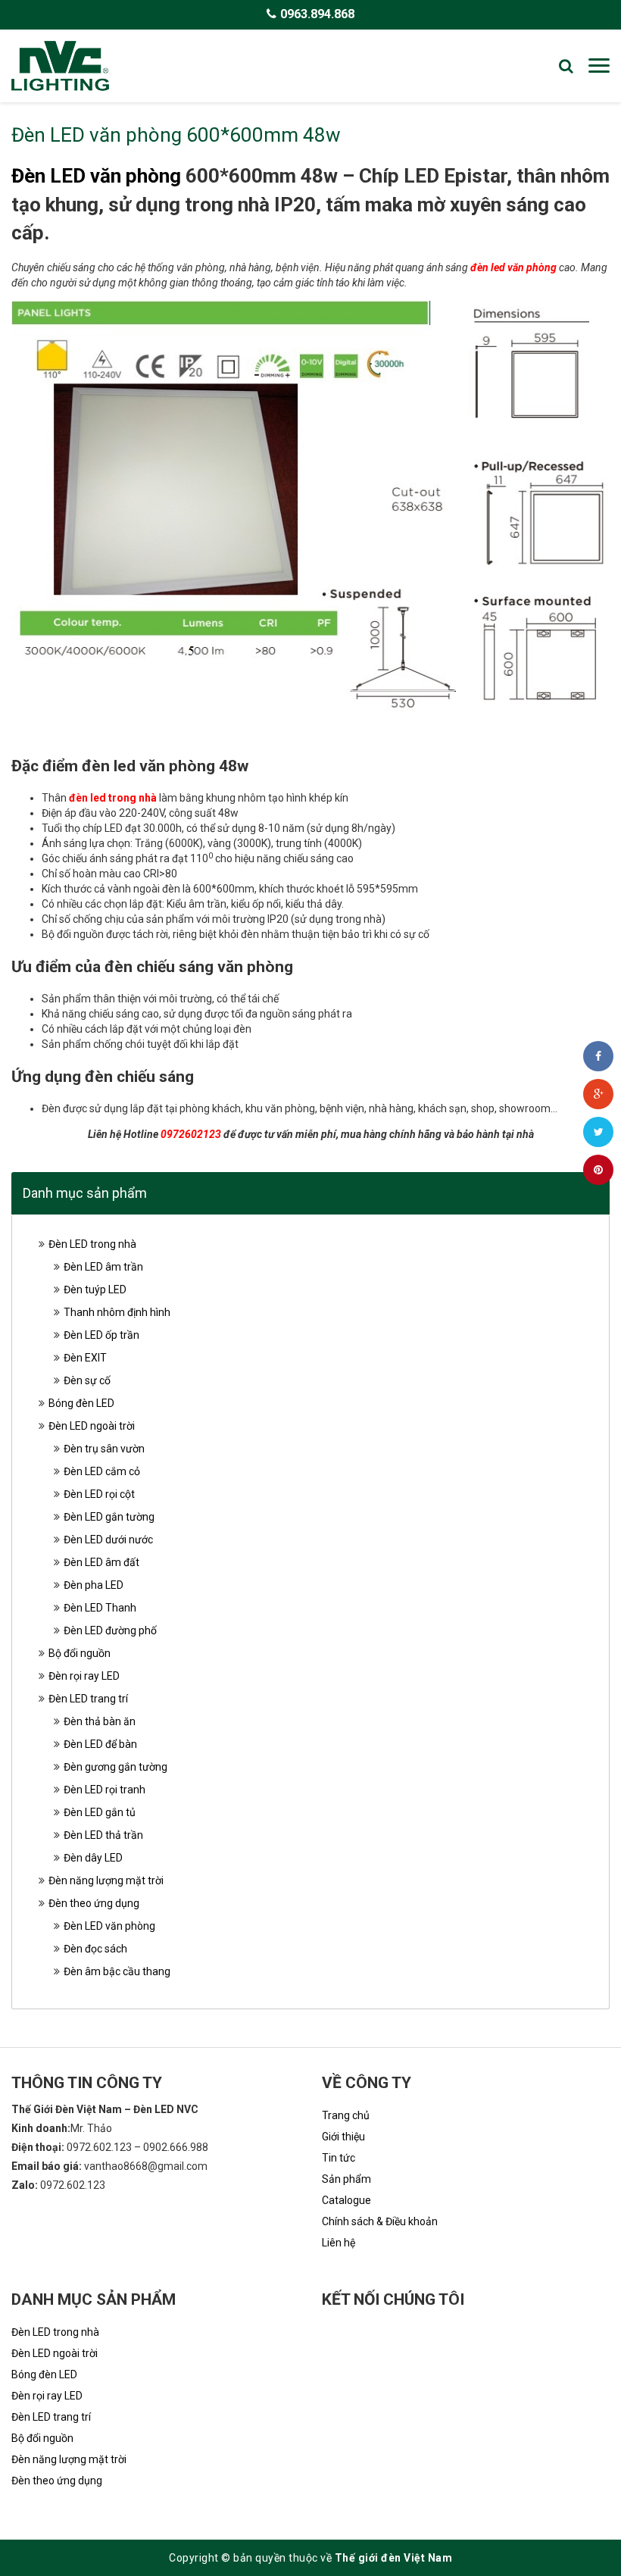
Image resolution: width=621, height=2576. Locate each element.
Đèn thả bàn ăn (100, 1721)
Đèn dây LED (93, 1858)
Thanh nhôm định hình (117, 1312)
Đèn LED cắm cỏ (102, 1471)
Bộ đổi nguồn (80, 1653)
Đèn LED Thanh (100, 1608)
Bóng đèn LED (81, 1403)
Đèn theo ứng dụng (94, 1903)
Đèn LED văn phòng (96, 176)
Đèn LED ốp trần (101, 1335)
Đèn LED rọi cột (99, 1494)
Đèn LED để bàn (100, 1744)
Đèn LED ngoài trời (92, 1426)
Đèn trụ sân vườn (104, 1449)
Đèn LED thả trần (103, 1835)
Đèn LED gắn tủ (100, 1812)
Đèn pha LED (94, 1585)
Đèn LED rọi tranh (105, 1790)
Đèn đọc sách (95, 1949)
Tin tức (339, 2158)
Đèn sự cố (87, 1380)
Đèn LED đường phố (110, 1630)
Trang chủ (346, 2115)
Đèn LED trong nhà (92, 1244)
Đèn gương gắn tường (115, 1767)
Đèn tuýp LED (95, 1290)
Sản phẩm (346, 2179)
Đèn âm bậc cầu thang (117, 1971)
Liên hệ (339, 2243)
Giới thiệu (343, 2137)
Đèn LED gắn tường (109, 1517)
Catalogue (346, 2200)
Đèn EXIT (85, 1358)
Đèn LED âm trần (103, 1267)
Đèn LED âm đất (101, 1562)
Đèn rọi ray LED (84, 1676)
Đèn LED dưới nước (108, 1540)
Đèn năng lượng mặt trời (106, 1880)
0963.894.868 (317, 14)
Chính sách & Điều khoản (380, 2221)
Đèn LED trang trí (88, 1699)
